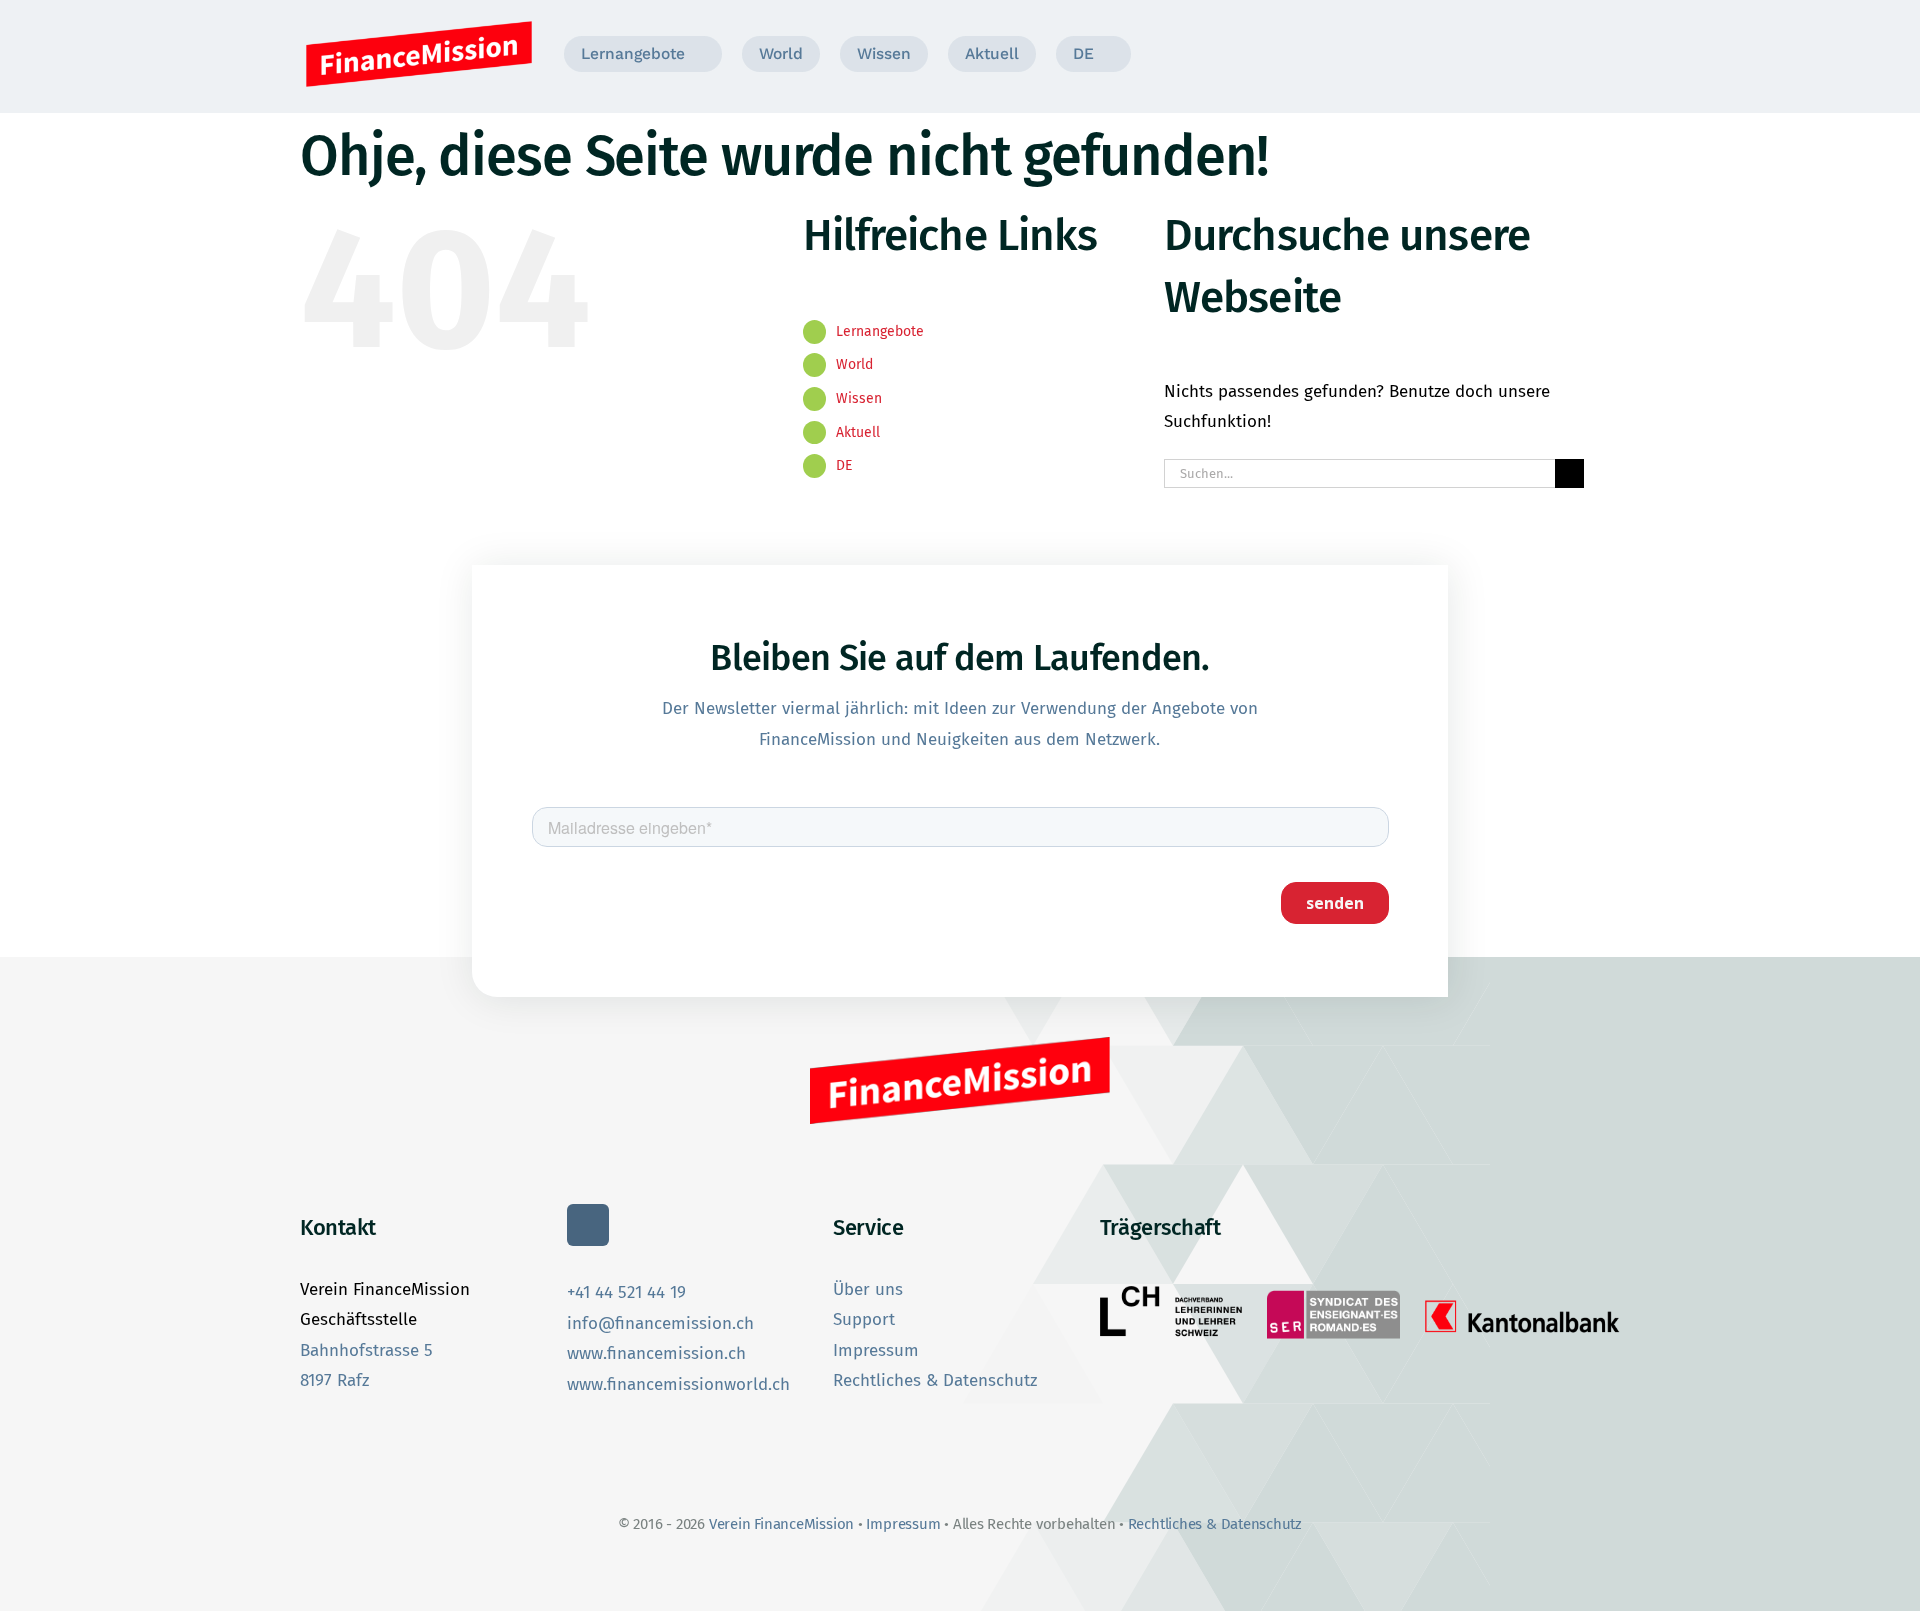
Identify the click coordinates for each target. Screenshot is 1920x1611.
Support (864, 1319)
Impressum (876, 1350)
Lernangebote (880, 331)
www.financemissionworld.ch (678, 1384)
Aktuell (858, 432)
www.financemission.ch (656, 1353)
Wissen (859, 398)
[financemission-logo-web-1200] (419, 23)
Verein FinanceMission (783, 1524)
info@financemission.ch (660, 1323)
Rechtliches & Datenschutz (935, 1380)
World (854, 364)
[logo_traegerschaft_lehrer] (1171, 1294)
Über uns (868, 1289)
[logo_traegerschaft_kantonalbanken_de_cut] (1522, 1299)
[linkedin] (588, 1225)
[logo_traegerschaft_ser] (1333, 1291)
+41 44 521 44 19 (626, 1292)
